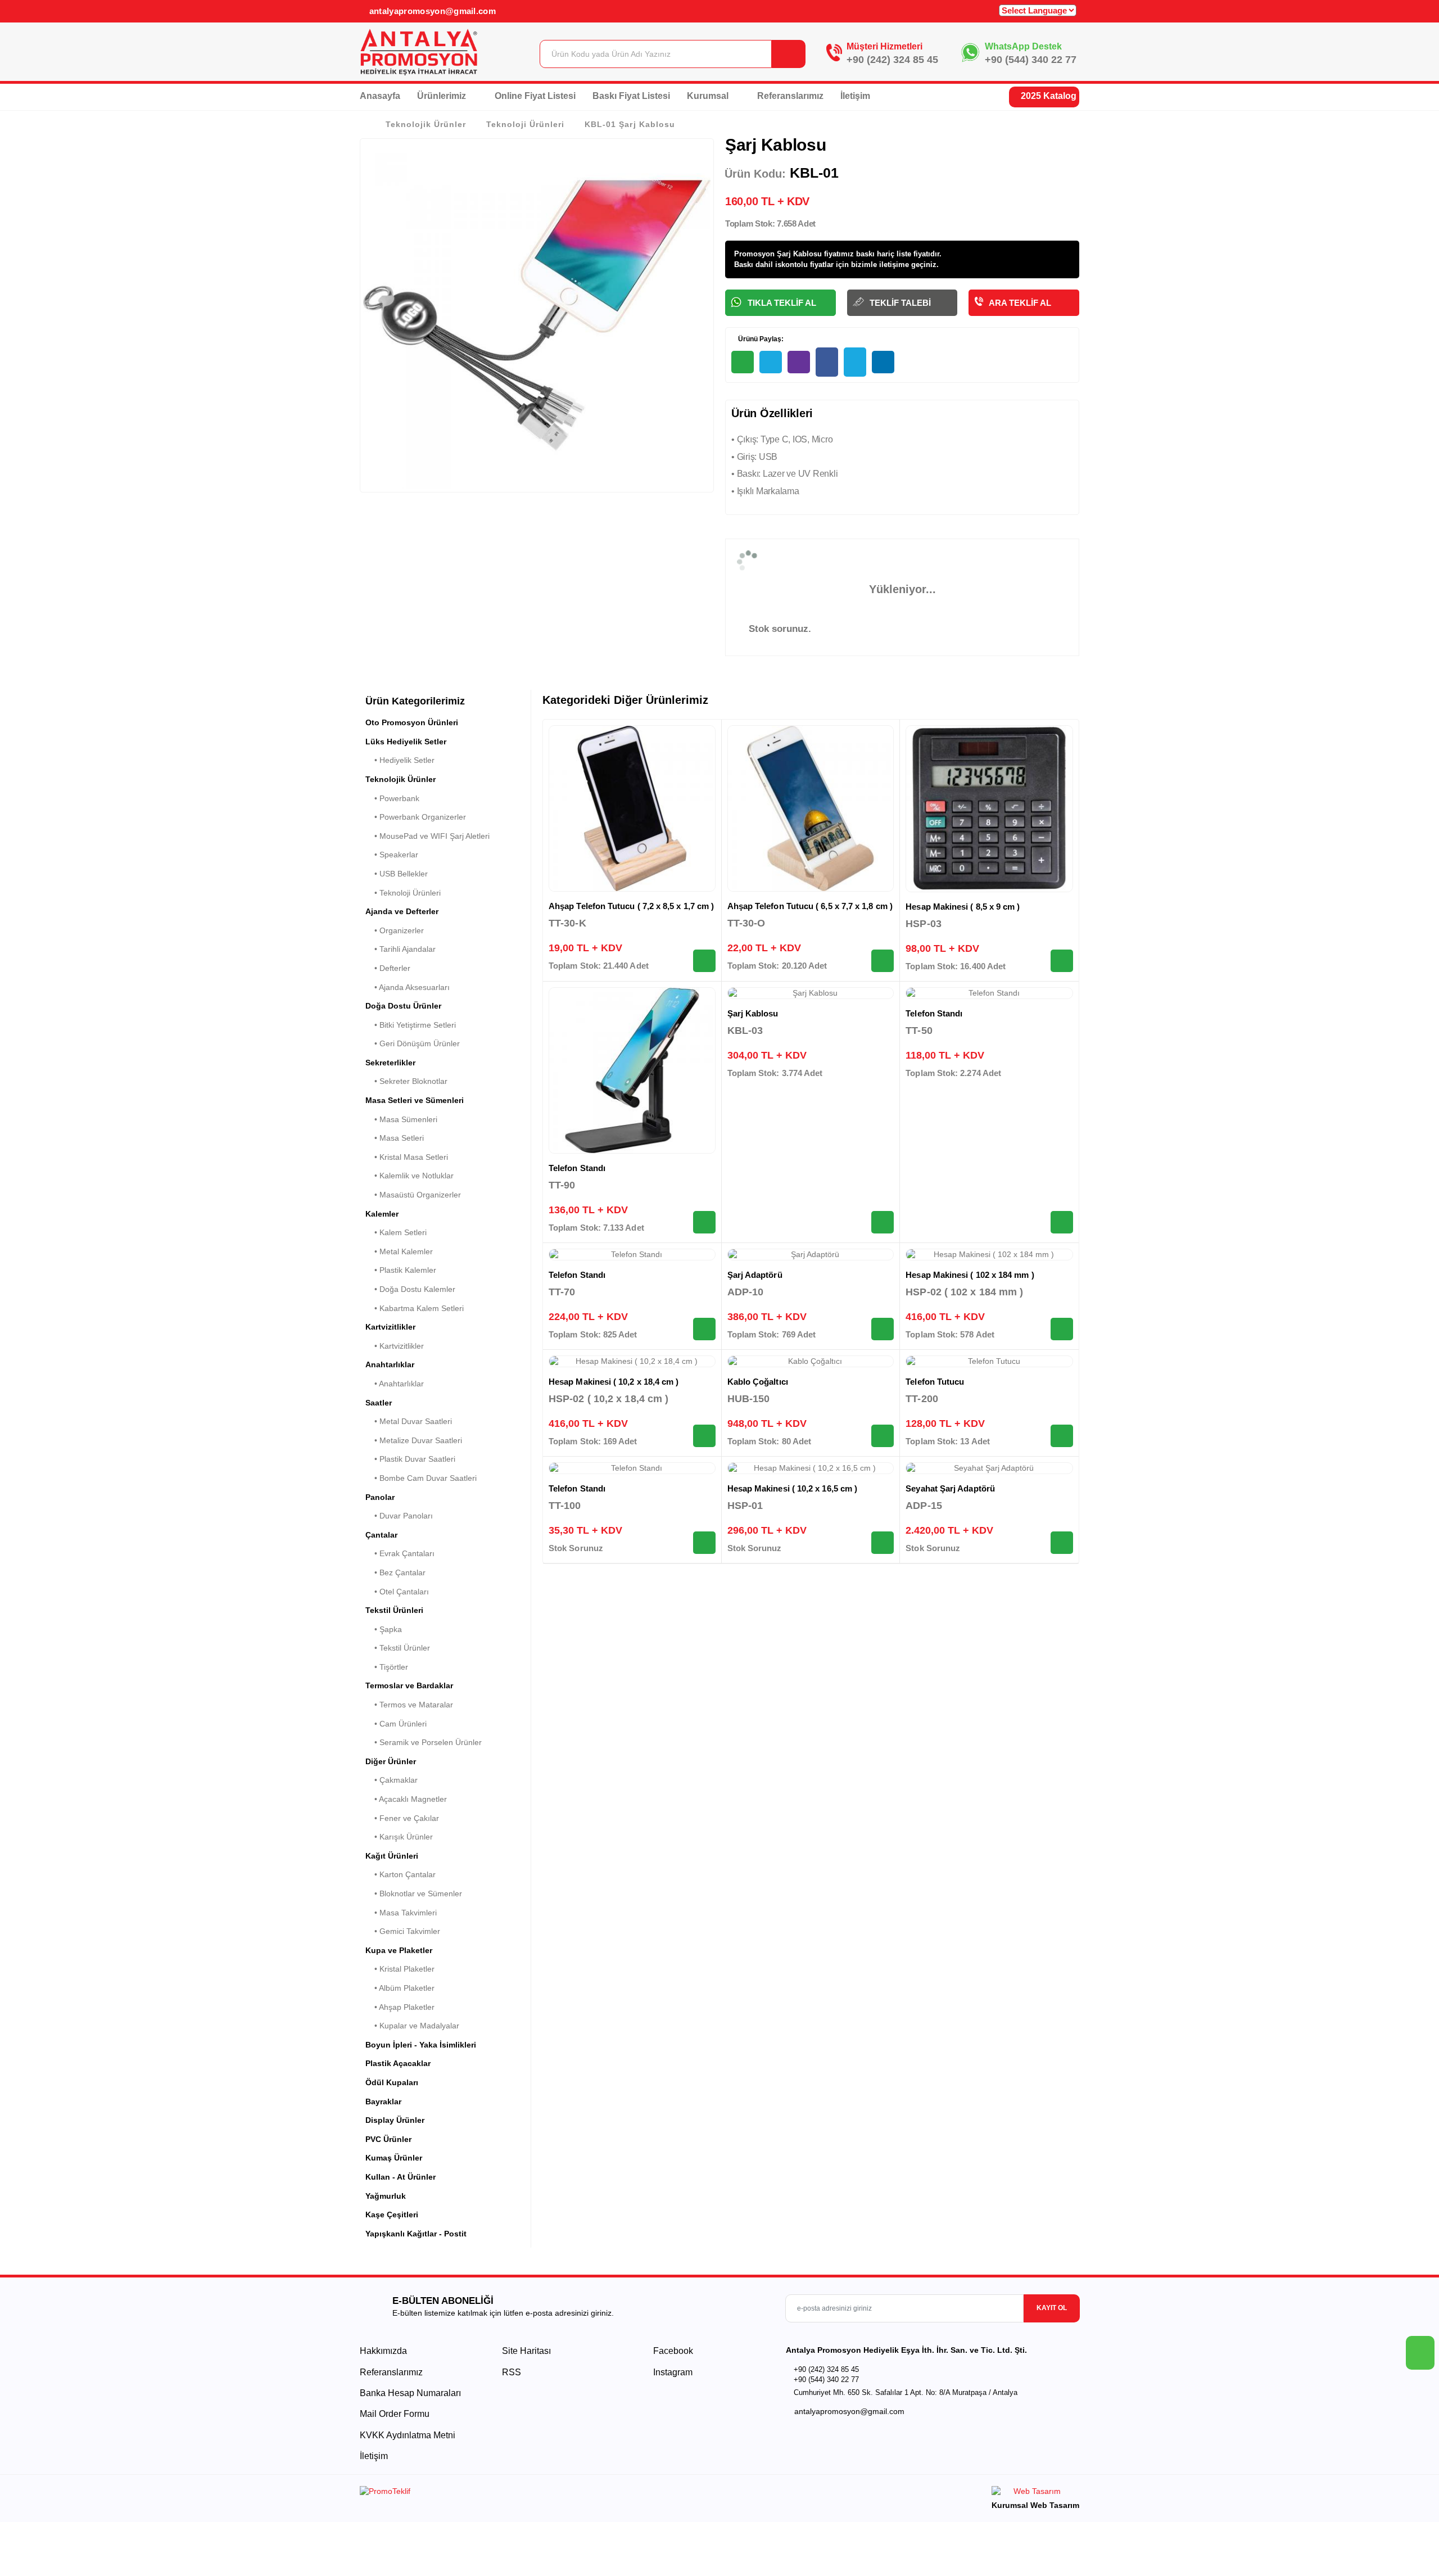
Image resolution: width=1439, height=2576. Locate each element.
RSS (512, 2372)
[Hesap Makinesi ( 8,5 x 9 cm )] (989, 809)
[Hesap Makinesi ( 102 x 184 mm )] (989, 1255)
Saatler (379, 1403)
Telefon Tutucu (935, 1382)
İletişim (855, 96)
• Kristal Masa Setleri (407, 1157)
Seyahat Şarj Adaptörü (950, 1488)
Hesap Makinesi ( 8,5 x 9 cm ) (963, 907)
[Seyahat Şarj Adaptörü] (989, 1468)
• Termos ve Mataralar (409, 1705)
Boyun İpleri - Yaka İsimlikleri (421, 2045)
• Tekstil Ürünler (398, 1648)
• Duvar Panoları (399, 1516)
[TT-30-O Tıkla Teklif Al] (883, 961)
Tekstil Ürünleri (394, 1610)
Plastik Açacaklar (398, 2063)
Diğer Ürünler (391, 1761)
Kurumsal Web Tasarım (1035, 2505)
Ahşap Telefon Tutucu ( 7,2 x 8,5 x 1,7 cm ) (631, 906)
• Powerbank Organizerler (416, 817)
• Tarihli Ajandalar (401, 949)
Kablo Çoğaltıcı (758, 1382)
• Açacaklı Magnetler (406, 1799)
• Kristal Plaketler (400, 1969)
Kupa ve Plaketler (399, 1950)
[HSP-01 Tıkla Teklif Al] (883, 1543)
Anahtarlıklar (390, 1364)
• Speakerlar (392, 855)
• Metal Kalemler (399, 1251)
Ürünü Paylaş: (760, 339)
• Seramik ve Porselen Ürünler (424, 1742)
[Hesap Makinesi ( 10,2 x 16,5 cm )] (811, 1468)
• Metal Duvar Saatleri (409, 1421)
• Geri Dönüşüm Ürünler (413, 1043)
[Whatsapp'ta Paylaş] (743, 362)
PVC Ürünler (388, 2139)
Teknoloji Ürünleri (525, 124)
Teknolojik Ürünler (426, 124)
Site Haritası (526, 2351)
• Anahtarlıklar (395, 1384)
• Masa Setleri (395, 1138)
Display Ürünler (395, 2120)
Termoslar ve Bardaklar (409, 1685)
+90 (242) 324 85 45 (892, 60)
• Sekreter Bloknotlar (406, 1081)
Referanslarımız (790, 96)
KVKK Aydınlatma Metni (408, 2435)
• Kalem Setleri (396, 1232)
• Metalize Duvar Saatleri (414, 1440)
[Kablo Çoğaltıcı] (811, 1362)
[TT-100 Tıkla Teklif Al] (704, 1543)
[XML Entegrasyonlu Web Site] (537, 2493)
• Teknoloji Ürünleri (403, 893)
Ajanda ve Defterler (402, 911)
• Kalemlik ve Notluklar (409, 1176)
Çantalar (381, 1535)
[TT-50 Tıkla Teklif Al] (1062, 1222)
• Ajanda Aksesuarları (408, 987)
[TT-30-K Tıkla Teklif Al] (704, 961)
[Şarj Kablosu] (811, 993)
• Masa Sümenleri (401, 1119)
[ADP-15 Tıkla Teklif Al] (1062, 1543)
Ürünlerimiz (443, 96)
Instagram (672, 2372)
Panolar (380, 1497)
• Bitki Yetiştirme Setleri (411, 1025)
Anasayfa (380, 96)
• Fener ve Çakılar (402, 1818)
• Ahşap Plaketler (400, 2007)
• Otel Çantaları (397, 1592)
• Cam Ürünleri (396, 1724)
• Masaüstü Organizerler (413, 1195)
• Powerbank (392, 798)
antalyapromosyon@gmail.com (431, 11)
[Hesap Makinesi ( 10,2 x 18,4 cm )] (632, 1362)
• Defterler (388, 968)
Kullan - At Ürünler (401, 2177)
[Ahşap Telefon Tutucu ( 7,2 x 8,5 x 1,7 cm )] (632, 809)
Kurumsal (709, 96)
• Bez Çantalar (395, 1572)
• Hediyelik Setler (400, 760)
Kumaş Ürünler (394, 2158)
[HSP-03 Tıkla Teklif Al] (1062, 961)
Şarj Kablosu (753, 1013)
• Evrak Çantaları (400, 1553)
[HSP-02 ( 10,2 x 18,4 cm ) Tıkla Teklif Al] (704, 1436)
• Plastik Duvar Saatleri (410, 1459)
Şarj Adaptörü (755, 1275)
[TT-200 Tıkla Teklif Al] (1062, 1436)
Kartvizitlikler (390, 1327)
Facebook (672, 2351)
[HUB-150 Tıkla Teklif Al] (883, 1436)
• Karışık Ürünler (399, 1837)
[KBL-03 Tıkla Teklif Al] (883, 1222)
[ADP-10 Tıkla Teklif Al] (883, 1329)
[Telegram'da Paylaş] (771, 362)
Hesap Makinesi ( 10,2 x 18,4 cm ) (614, 1382)
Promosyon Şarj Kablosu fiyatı (788, 254)
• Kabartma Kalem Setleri (415, 1308)
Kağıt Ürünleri (392, 1856)
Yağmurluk (386, 2196)
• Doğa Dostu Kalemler (410, 1289)
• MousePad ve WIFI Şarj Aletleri (427, 836)
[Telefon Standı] (632, 1071)
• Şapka (384, 1629)
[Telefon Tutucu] (989, 1362)
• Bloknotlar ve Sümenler (414, 1893)
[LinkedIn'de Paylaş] (883, 362)
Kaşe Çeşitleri (392, 2215)
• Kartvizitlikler (395, 1346)
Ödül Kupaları (392, 2082)
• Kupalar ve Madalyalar (412, 2026)
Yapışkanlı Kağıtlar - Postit (416, 2234)
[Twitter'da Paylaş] (855, 362)
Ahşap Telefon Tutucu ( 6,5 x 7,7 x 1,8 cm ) (810, 906)
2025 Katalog (1047, 96)
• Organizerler (395, 930)
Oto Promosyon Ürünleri (412, 722)
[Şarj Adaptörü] (811, 1255)
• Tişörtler (387, 1667)
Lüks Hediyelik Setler (406, 742)
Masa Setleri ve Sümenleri (415, 1100)
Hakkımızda (383, 2351)
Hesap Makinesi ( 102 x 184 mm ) (970, 1275)
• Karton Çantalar (401, 1874)
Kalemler (382, 1214)
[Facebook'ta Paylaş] (827, 362)
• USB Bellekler (397, 874)
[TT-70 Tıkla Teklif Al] (704, 1329)
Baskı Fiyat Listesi (631, 96)
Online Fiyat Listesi (535, 96)
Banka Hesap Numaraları (410, 2393)
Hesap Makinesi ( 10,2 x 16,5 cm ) (792, 1488)
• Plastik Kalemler (401, 1270)
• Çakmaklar (392, 1780)
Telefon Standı (577, 1168)
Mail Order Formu (395, 2414)
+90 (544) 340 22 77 (1031, 60)
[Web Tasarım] (1035, 2493)
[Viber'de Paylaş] (799, 362)
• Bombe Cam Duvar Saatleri (421, 1478)
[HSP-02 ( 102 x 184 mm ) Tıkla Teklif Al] (1062, 1329)
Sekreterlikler (390, 1063)
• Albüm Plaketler (400, 1988)
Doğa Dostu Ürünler (403, 1006)
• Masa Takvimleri (401, 1913)
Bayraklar (383, 2102)
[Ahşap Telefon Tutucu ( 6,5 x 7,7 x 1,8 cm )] (811, 809)
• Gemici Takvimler (403, 1931)
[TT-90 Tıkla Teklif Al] (704, 1222)
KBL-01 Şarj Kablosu (630, 124)
